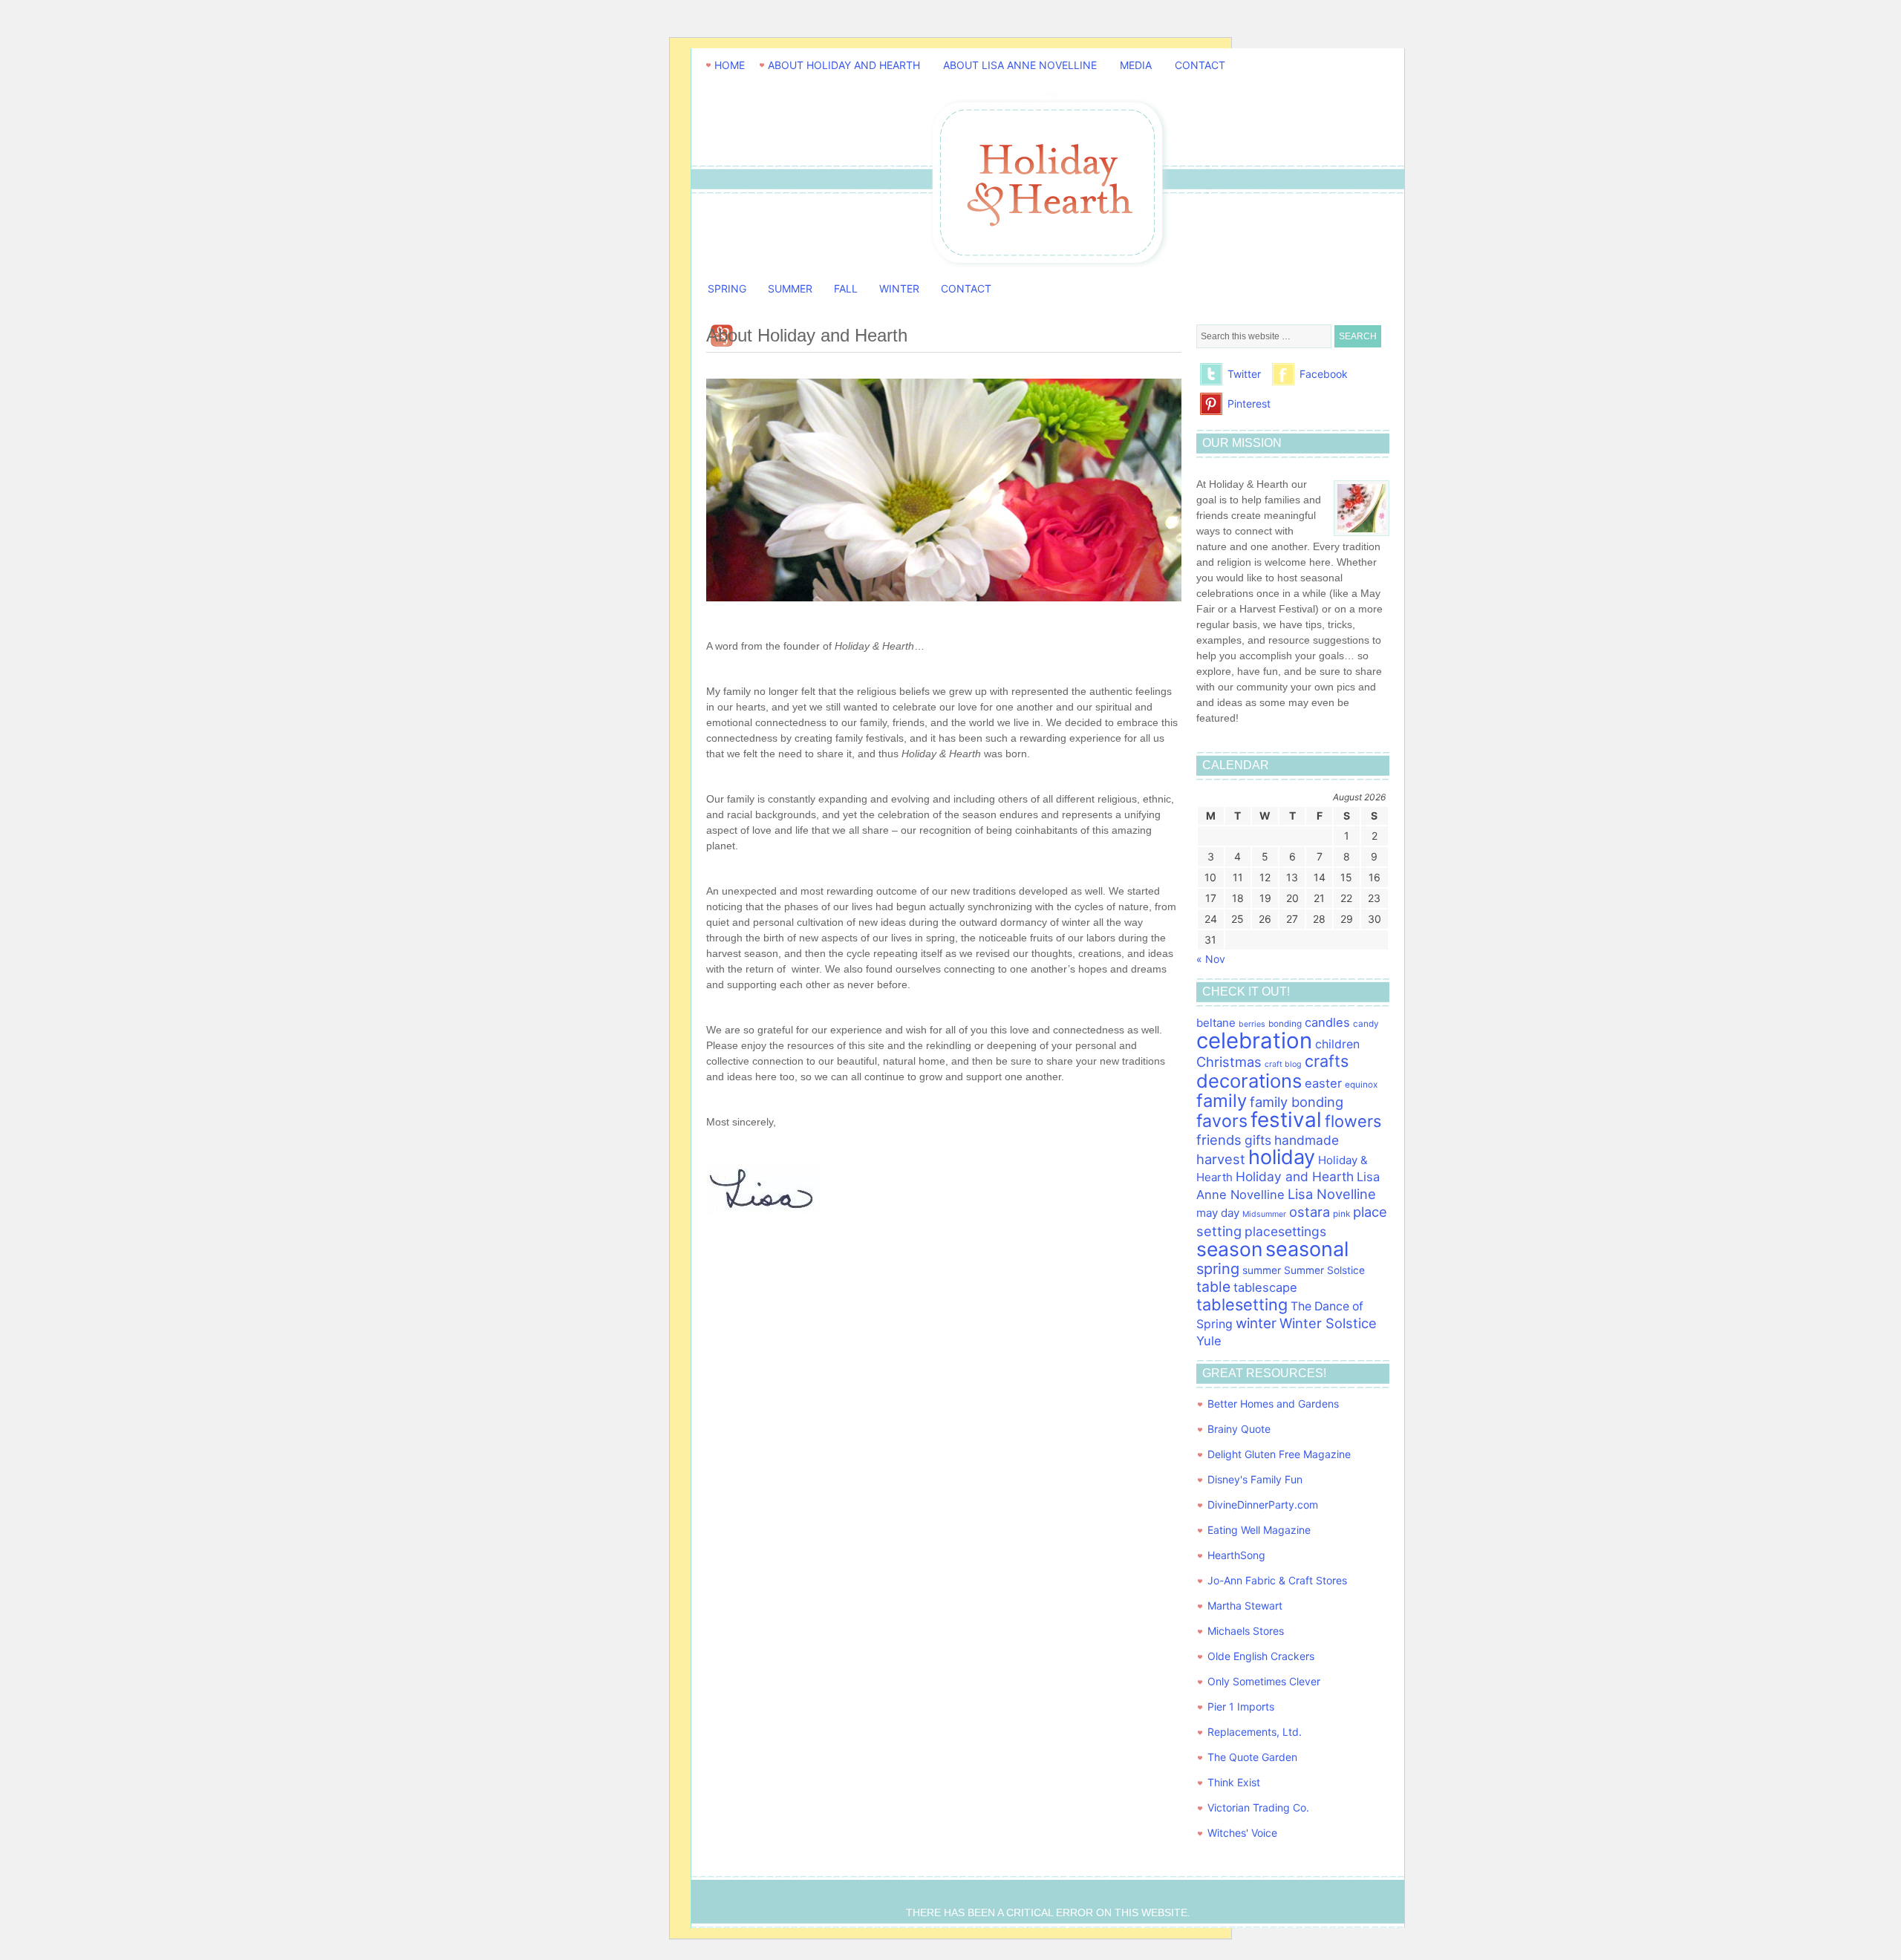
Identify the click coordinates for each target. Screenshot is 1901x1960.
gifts (1258, 1140)
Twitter (1244, 374)
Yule (1209, 1341)
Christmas (1229, 1062)
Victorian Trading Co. (1258, 1807)
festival (1286, 1120)
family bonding (1297, 1102)
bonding (1285, 1024)
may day (1218, 1213)
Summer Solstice (1324, 1270)
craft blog (1283, 1064)
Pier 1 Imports (1241, 1706)
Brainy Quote (1239, 1429)
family (1222, 1101)
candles (1327, 1022)
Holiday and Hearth (1048, 235)
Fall (846, 288)
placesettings (1285, 1231)
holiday (1282, 1157)
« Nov (1211, 959)
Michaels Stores (1246, 1631)
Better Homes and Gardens (1273, 1404)
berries (1252, 1024)
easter (1323, 1083)
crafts (1327, 1061)
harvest (1221, 1159)
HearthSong (1236, 1555)
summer (1262, 1270)
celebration (1254, 1041)
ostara (1310, 1212)
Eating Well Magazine (1259, 1530)
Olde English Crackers (1261, 1656)
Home (730, 65)
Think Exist (1234, 1782)
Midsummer (1264, 1214)
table (1213, 1287)
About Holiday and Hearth (844, 65)
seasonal (1307, 1249)
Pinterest (1249, 404)
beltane (1216, 1023)
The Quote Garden (1252, 1757)
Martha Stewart (1245, 1605)
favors (1222, 1121)
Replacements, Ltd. (1255, 1732)
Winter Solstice (1328, 1323)
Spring (727, 288)
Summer (790, 288)
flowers (1353, 1121)
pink (1341, 1214)
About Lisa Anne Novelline (1020, 65)
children (1337, 1044)
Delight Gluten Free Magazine (1279, 1454)
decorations (1249, 1081)
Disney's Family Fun (1255, 1479)
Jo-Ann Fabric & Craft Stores (1277, 1580)
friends (1219, 1140)
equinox (1361, 1085)
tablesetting (1242, 1304)
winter (1256, 1323)
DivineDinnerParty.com (1263, 1505)
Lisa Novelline (1332, 1194)
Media (1136, 65)
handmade (1307, 1140)
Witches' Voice (1242, 1833)
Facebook (1324, 374)
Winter (899, 288)
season (1229, 1249)
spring (1218, 1269)
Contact (1200, 65)
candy (1366, 1024)
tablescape (1265, 1287)
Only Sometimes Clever (1264, 1681)
